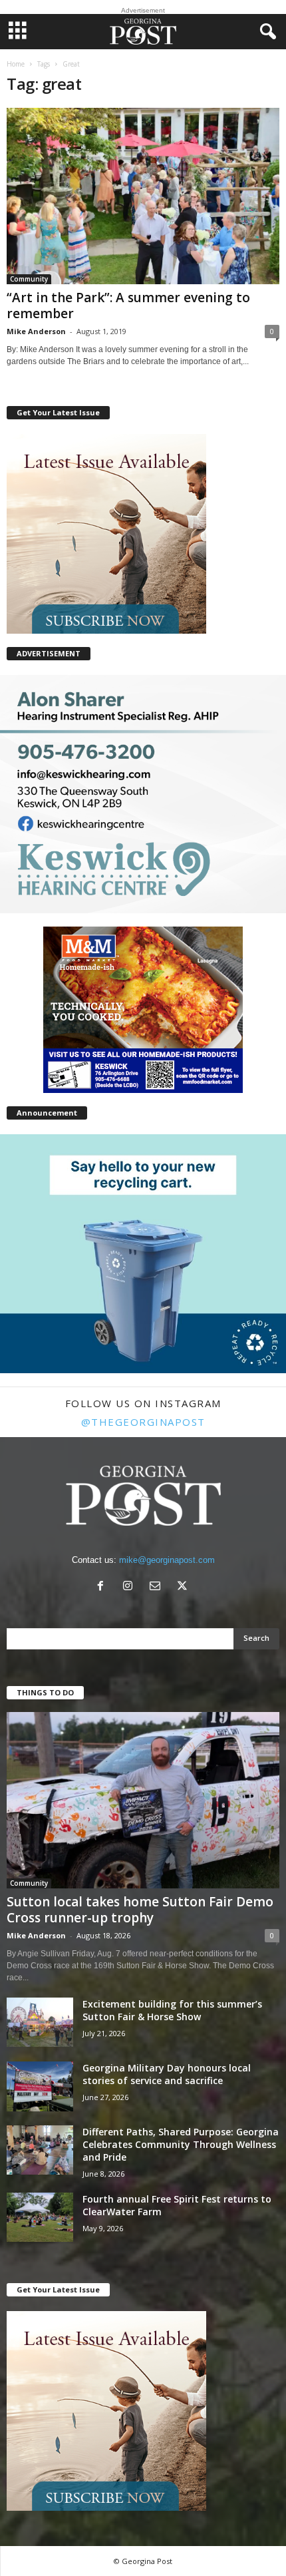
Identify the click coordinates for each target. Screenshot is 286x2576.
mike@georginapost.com (167, 1560)
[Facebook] (103, 1587)
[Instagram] (131, 1587)
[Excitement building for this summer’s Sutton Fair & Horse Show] (40, 2023)
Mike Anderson (36, 331)
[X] (184, 1587)
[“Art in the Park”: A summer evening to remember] (143, 196)
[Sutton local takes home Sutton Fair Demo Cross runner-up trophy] (143, 1800)
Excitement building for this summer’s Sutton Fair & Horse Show (172, 2010)
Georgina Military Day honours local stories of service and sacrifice (167, 2074)
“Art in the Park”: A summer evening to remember (128, 306)
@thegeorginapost (143, 1422)
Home (16, 64)
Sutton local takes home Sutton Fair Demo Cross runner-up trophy (140, 1910)
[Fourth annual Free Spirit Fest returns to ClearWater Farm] (40, 2218)
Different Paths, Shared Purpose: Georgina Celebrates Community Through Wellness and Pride (181, 2144)
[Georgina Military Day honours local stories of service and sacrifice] (40, 2086)
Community (29, 279)
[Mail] (158, 1587)
